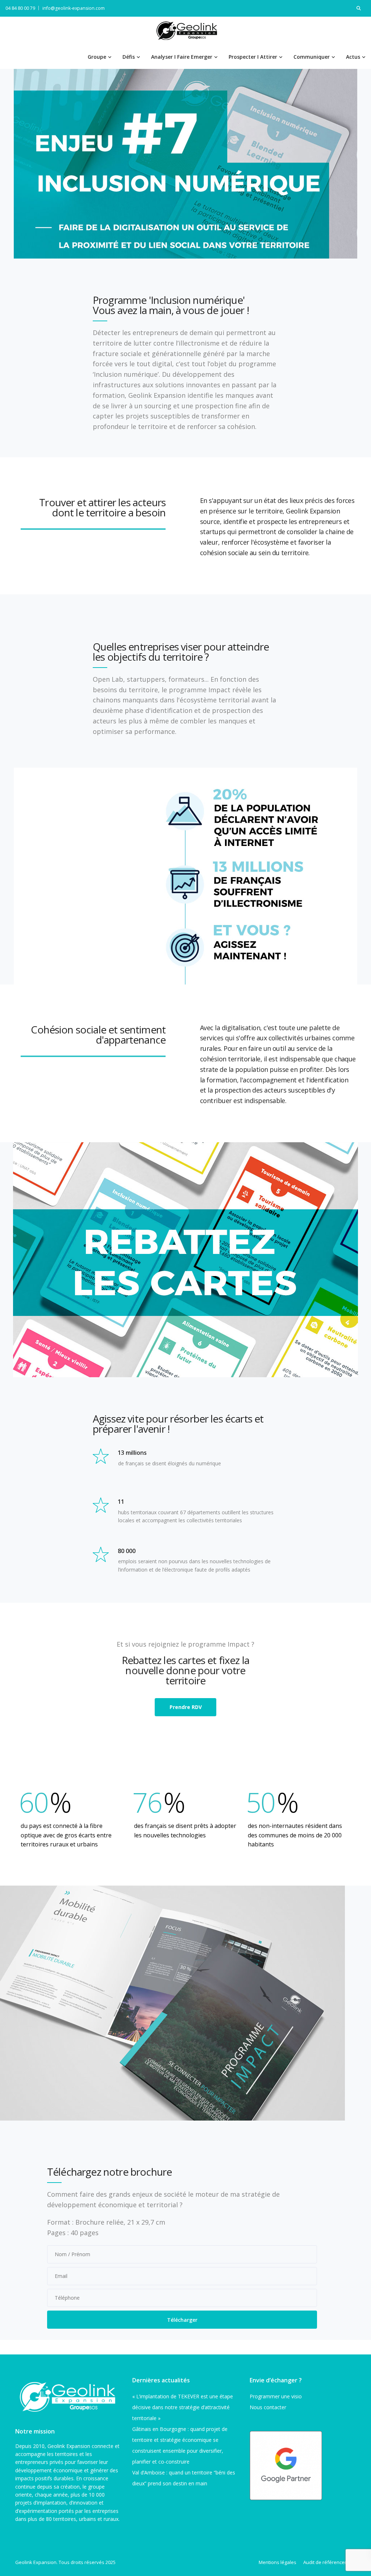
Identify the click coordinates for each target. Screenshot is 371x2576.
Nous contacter (268, 2407)
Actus (353, 57)
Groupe (97, 57)
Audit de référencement (330, 2562)
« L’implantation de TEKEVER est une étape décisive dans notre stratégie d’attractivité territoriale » (183, 2407)
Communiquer (312, 57)
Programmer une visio (276, 2396)
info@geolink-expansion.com (74, 8)
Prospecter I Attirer (253, 57)
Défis (129, 57)
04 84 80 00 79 (20, 8)
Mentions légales (278, 2562)
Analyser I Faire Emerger (182, 57)
